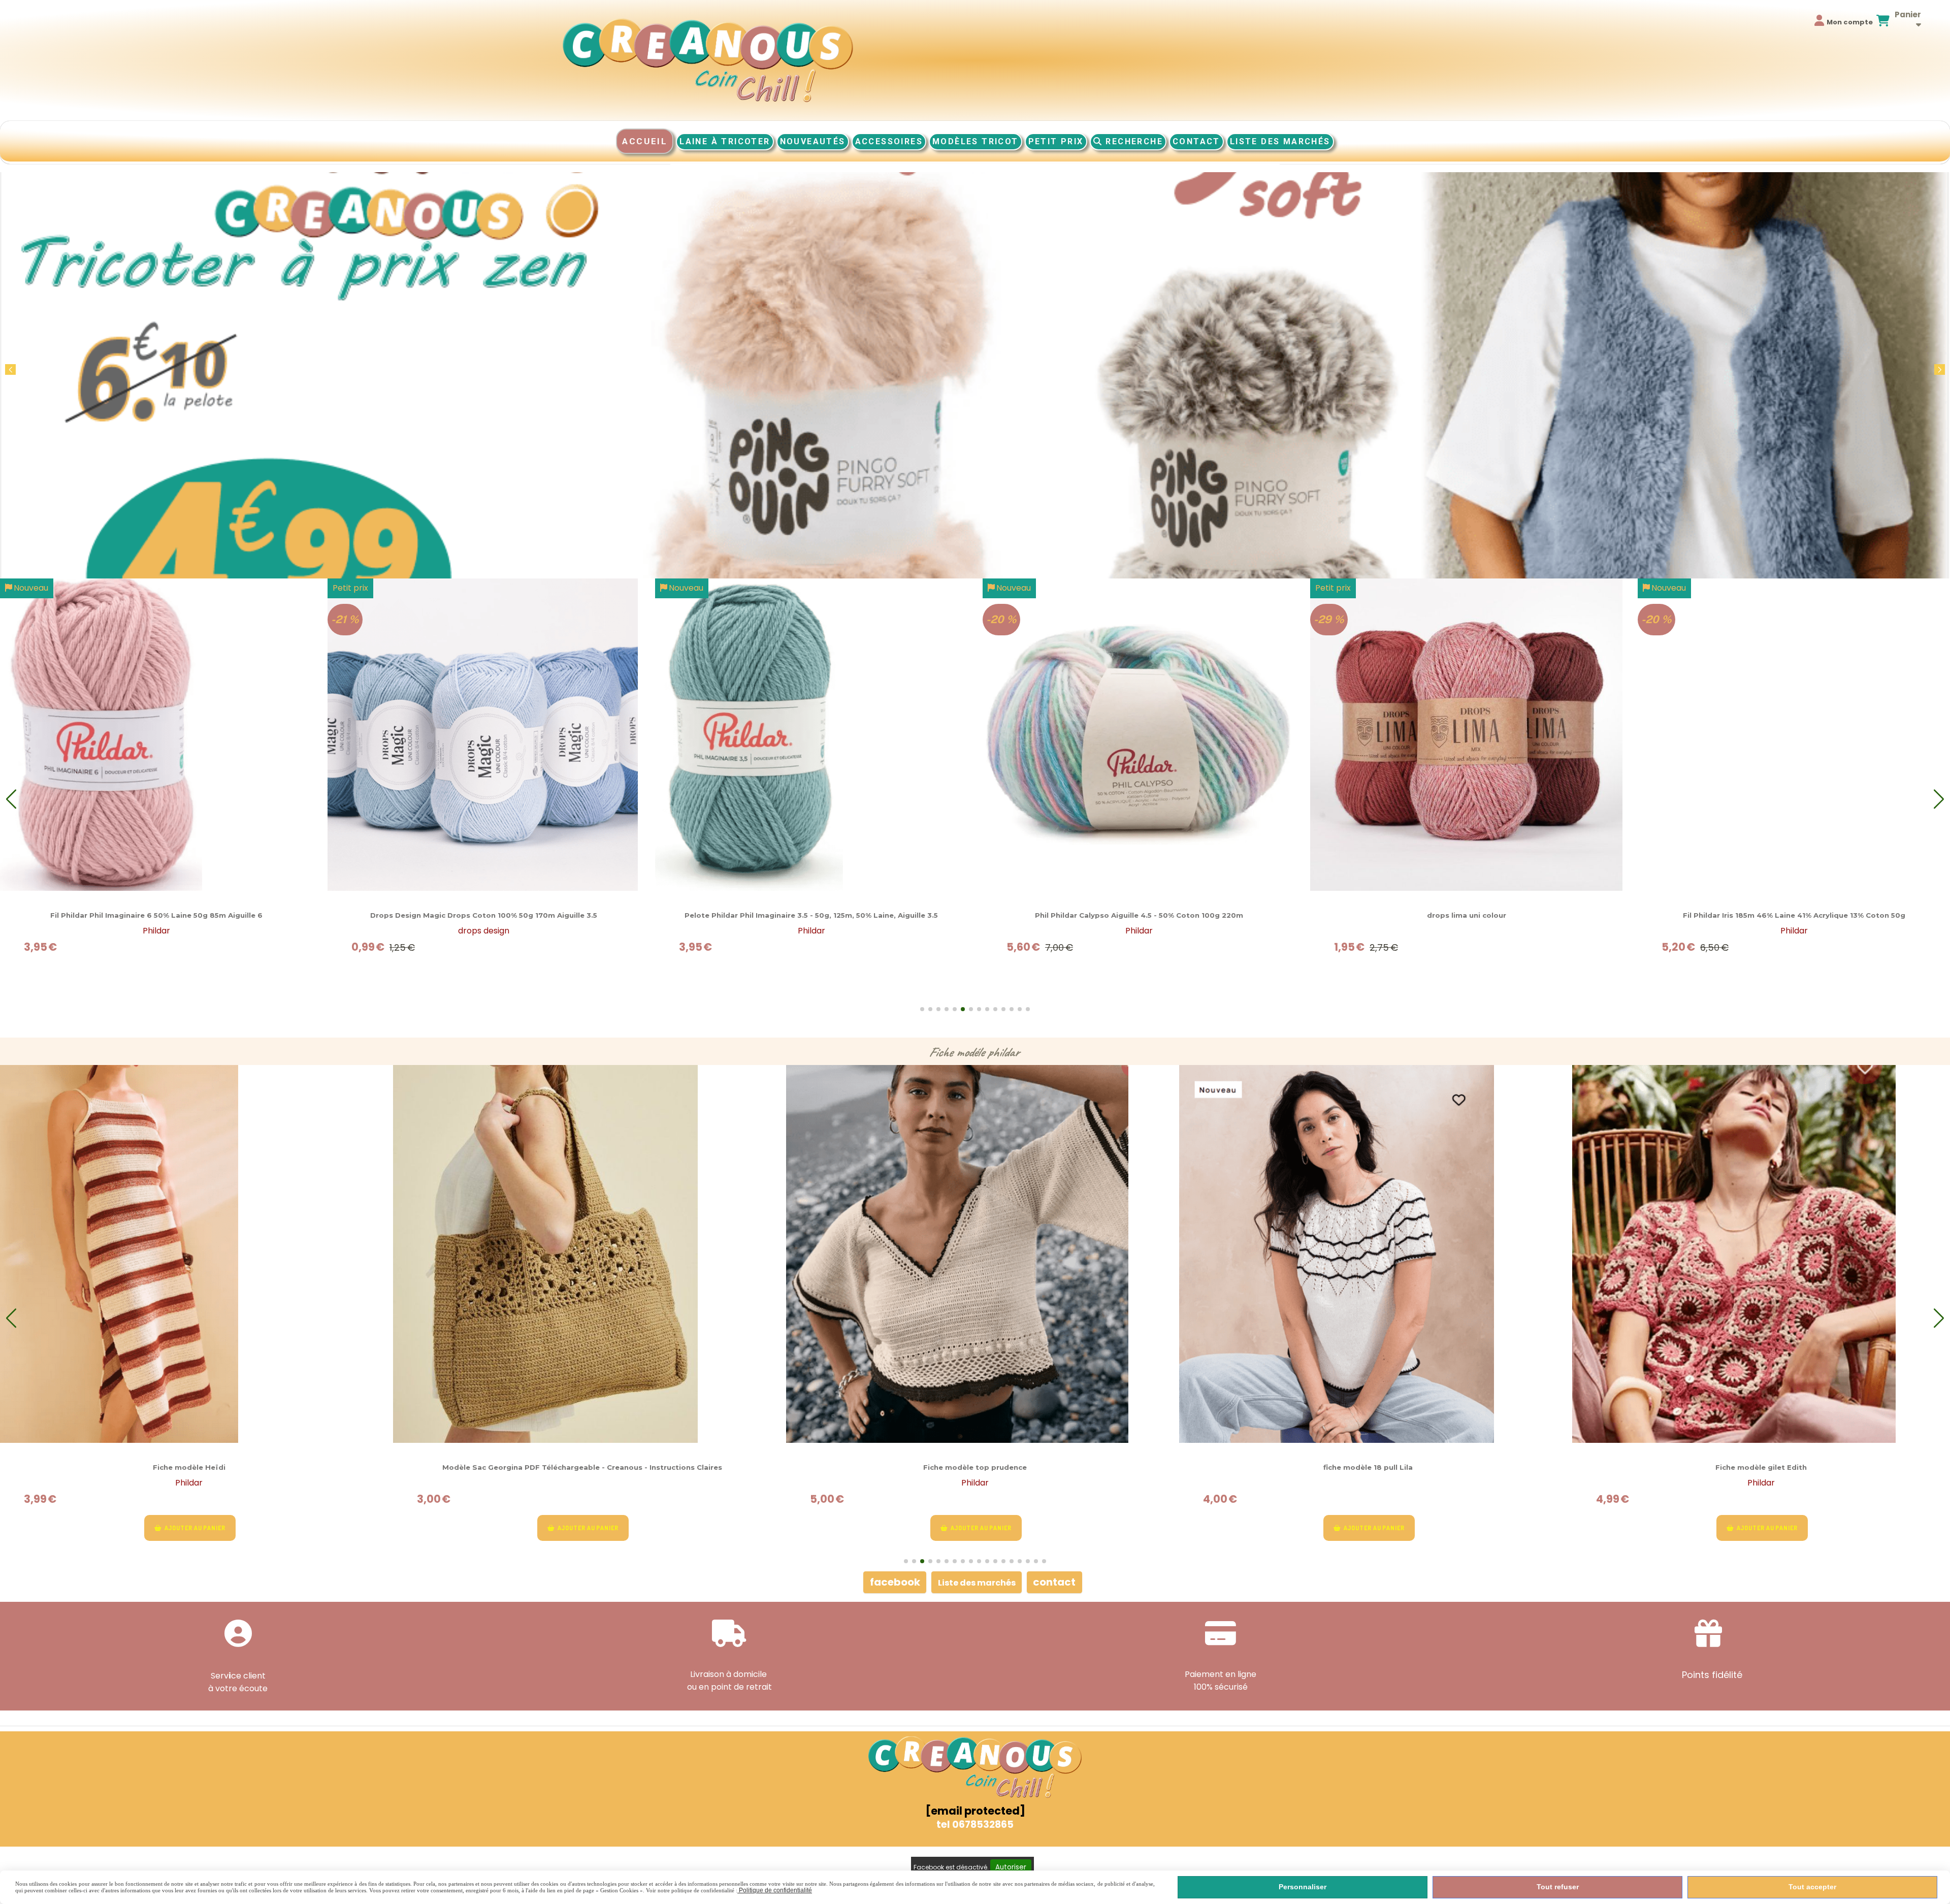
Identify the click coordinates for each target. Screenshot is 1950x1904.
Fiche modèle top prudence (189, 1467)
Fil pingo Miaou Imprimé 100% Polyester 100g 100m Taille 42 (1467, 915)
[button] (1940, 369)
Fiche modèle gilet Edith (975, 1467)
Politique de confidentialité (775, 1890)
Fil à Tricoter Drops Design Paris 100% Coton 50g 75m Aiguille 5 (1139, 915)
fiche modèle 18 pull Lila (582, 1467)
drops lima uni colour (156, 915)
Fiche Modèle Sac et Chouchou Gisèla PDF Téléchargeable (1368, 1467)
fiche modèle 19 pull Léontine (1761, 1467)
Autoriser (1011, 1867)
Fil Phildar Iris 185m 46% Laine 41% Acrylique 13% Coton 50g (484, 915)
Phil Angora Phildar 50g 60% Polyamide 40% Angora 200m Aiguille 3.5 (811, 915)
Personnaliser (1303, 1887)
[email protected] (975, 1811)
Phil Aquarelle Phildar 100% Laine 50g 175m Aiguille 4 (1794, 915)
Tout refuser (1558, 1887)
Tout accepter (1812, 1887)
